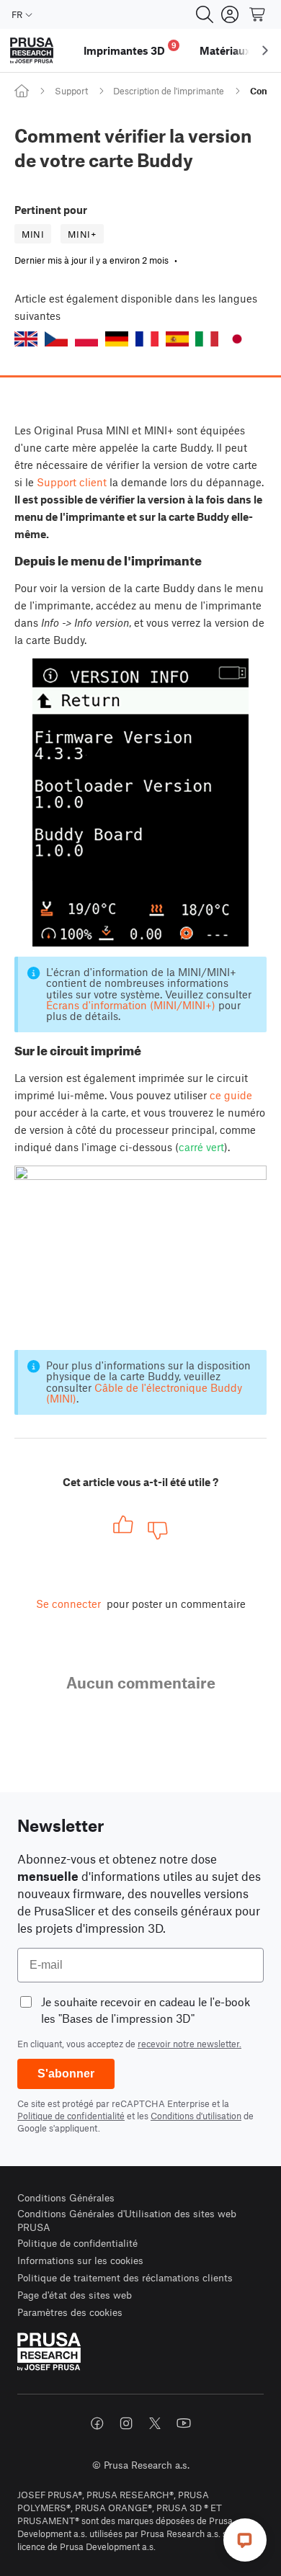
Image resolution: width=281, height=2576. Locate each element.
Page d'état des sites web (75, 2295)
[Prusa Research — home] (32, 51)
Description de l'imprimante (169, 91)
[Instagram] (126, 2423)
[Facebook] (97, 2423)
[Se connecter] (230, 14)
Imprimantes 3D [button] (130, 49)
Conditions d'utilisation (196, 2116)
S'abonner (66, 2074)
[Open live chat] (245, 2540)
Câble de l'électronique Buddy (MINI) (144, 1393)
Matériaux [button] (225, 50)
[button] (26, 339)
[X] (155, 2423)
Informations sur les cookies (80, 2260)
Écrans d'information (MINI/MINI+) (131, 1005)
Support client (72, 482)
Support (71, 91)
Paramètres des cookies (70, 2312)
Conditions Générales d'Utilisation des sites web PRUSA (127, 2221)
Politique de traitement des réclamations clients (125, 2277)
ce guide (231, 1095)
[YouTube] (184, 2423)
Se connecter (68, 1604)
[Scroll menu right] (265, 50)
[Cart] (258, 14)
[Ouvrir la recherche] (205, 14)
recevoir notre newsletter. (189, 2044)
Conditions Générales (66, 2197)
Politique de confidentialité (71, 2116)
